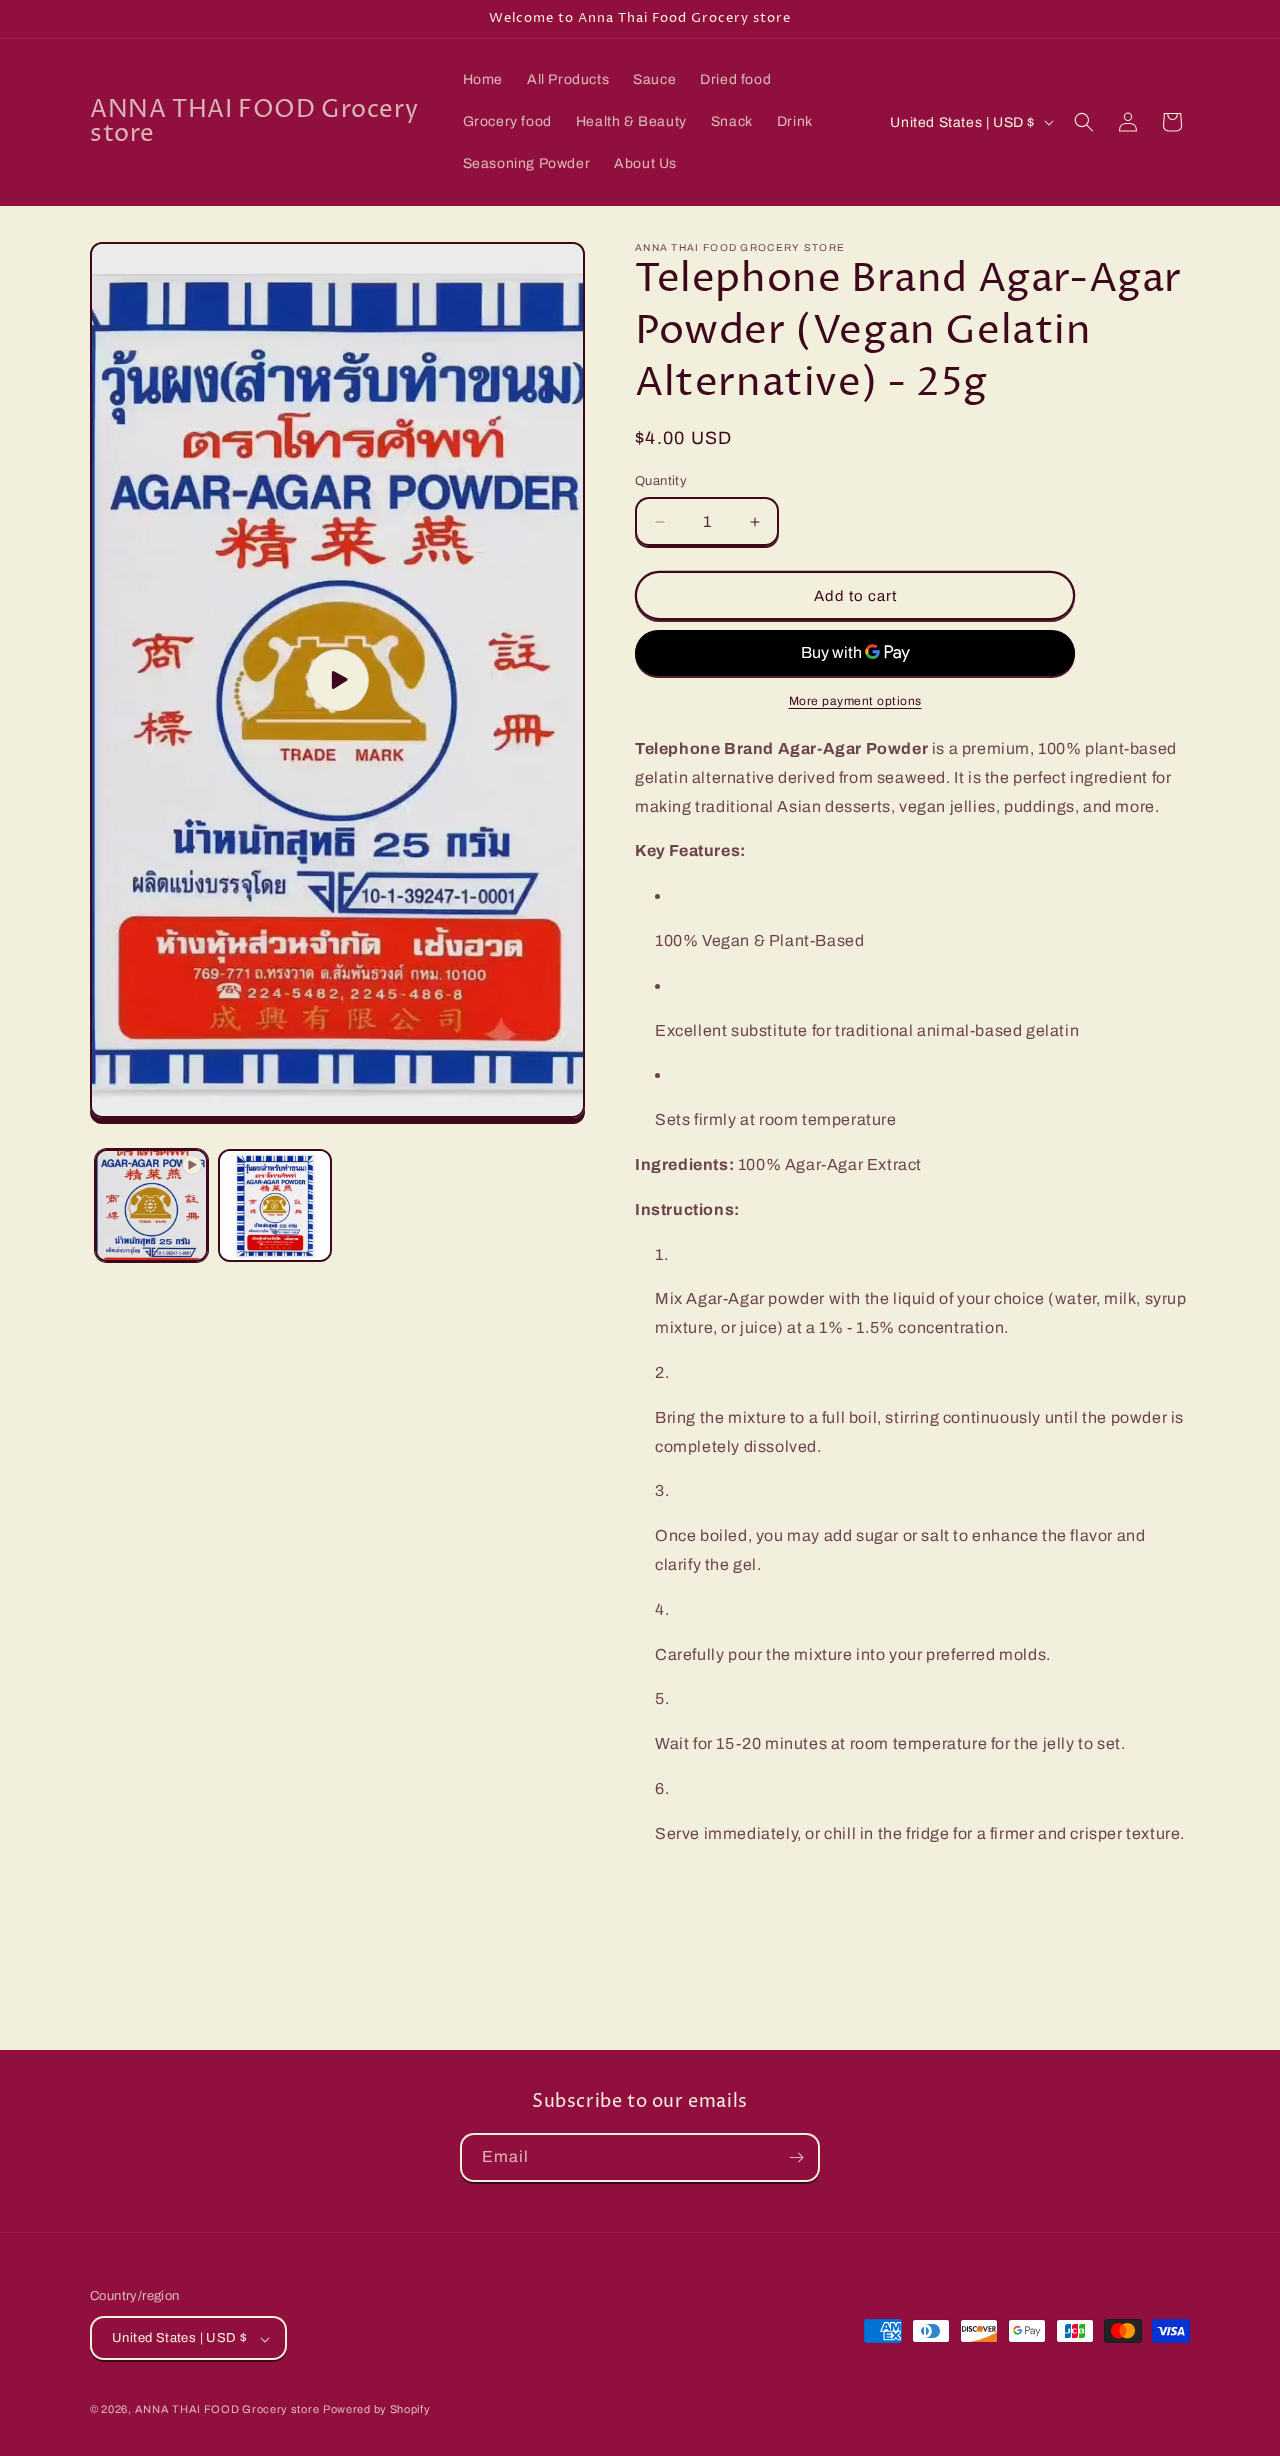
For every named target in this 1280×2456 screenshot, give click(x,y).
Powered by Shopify (377, 2410)
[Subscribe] (796, 2157)
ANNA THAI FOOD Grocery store (227, 2410)
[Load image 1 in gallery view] (274, 1205)
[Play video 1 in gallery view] (151, 1205)
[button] (1084, 122)
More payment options (855, 701)
